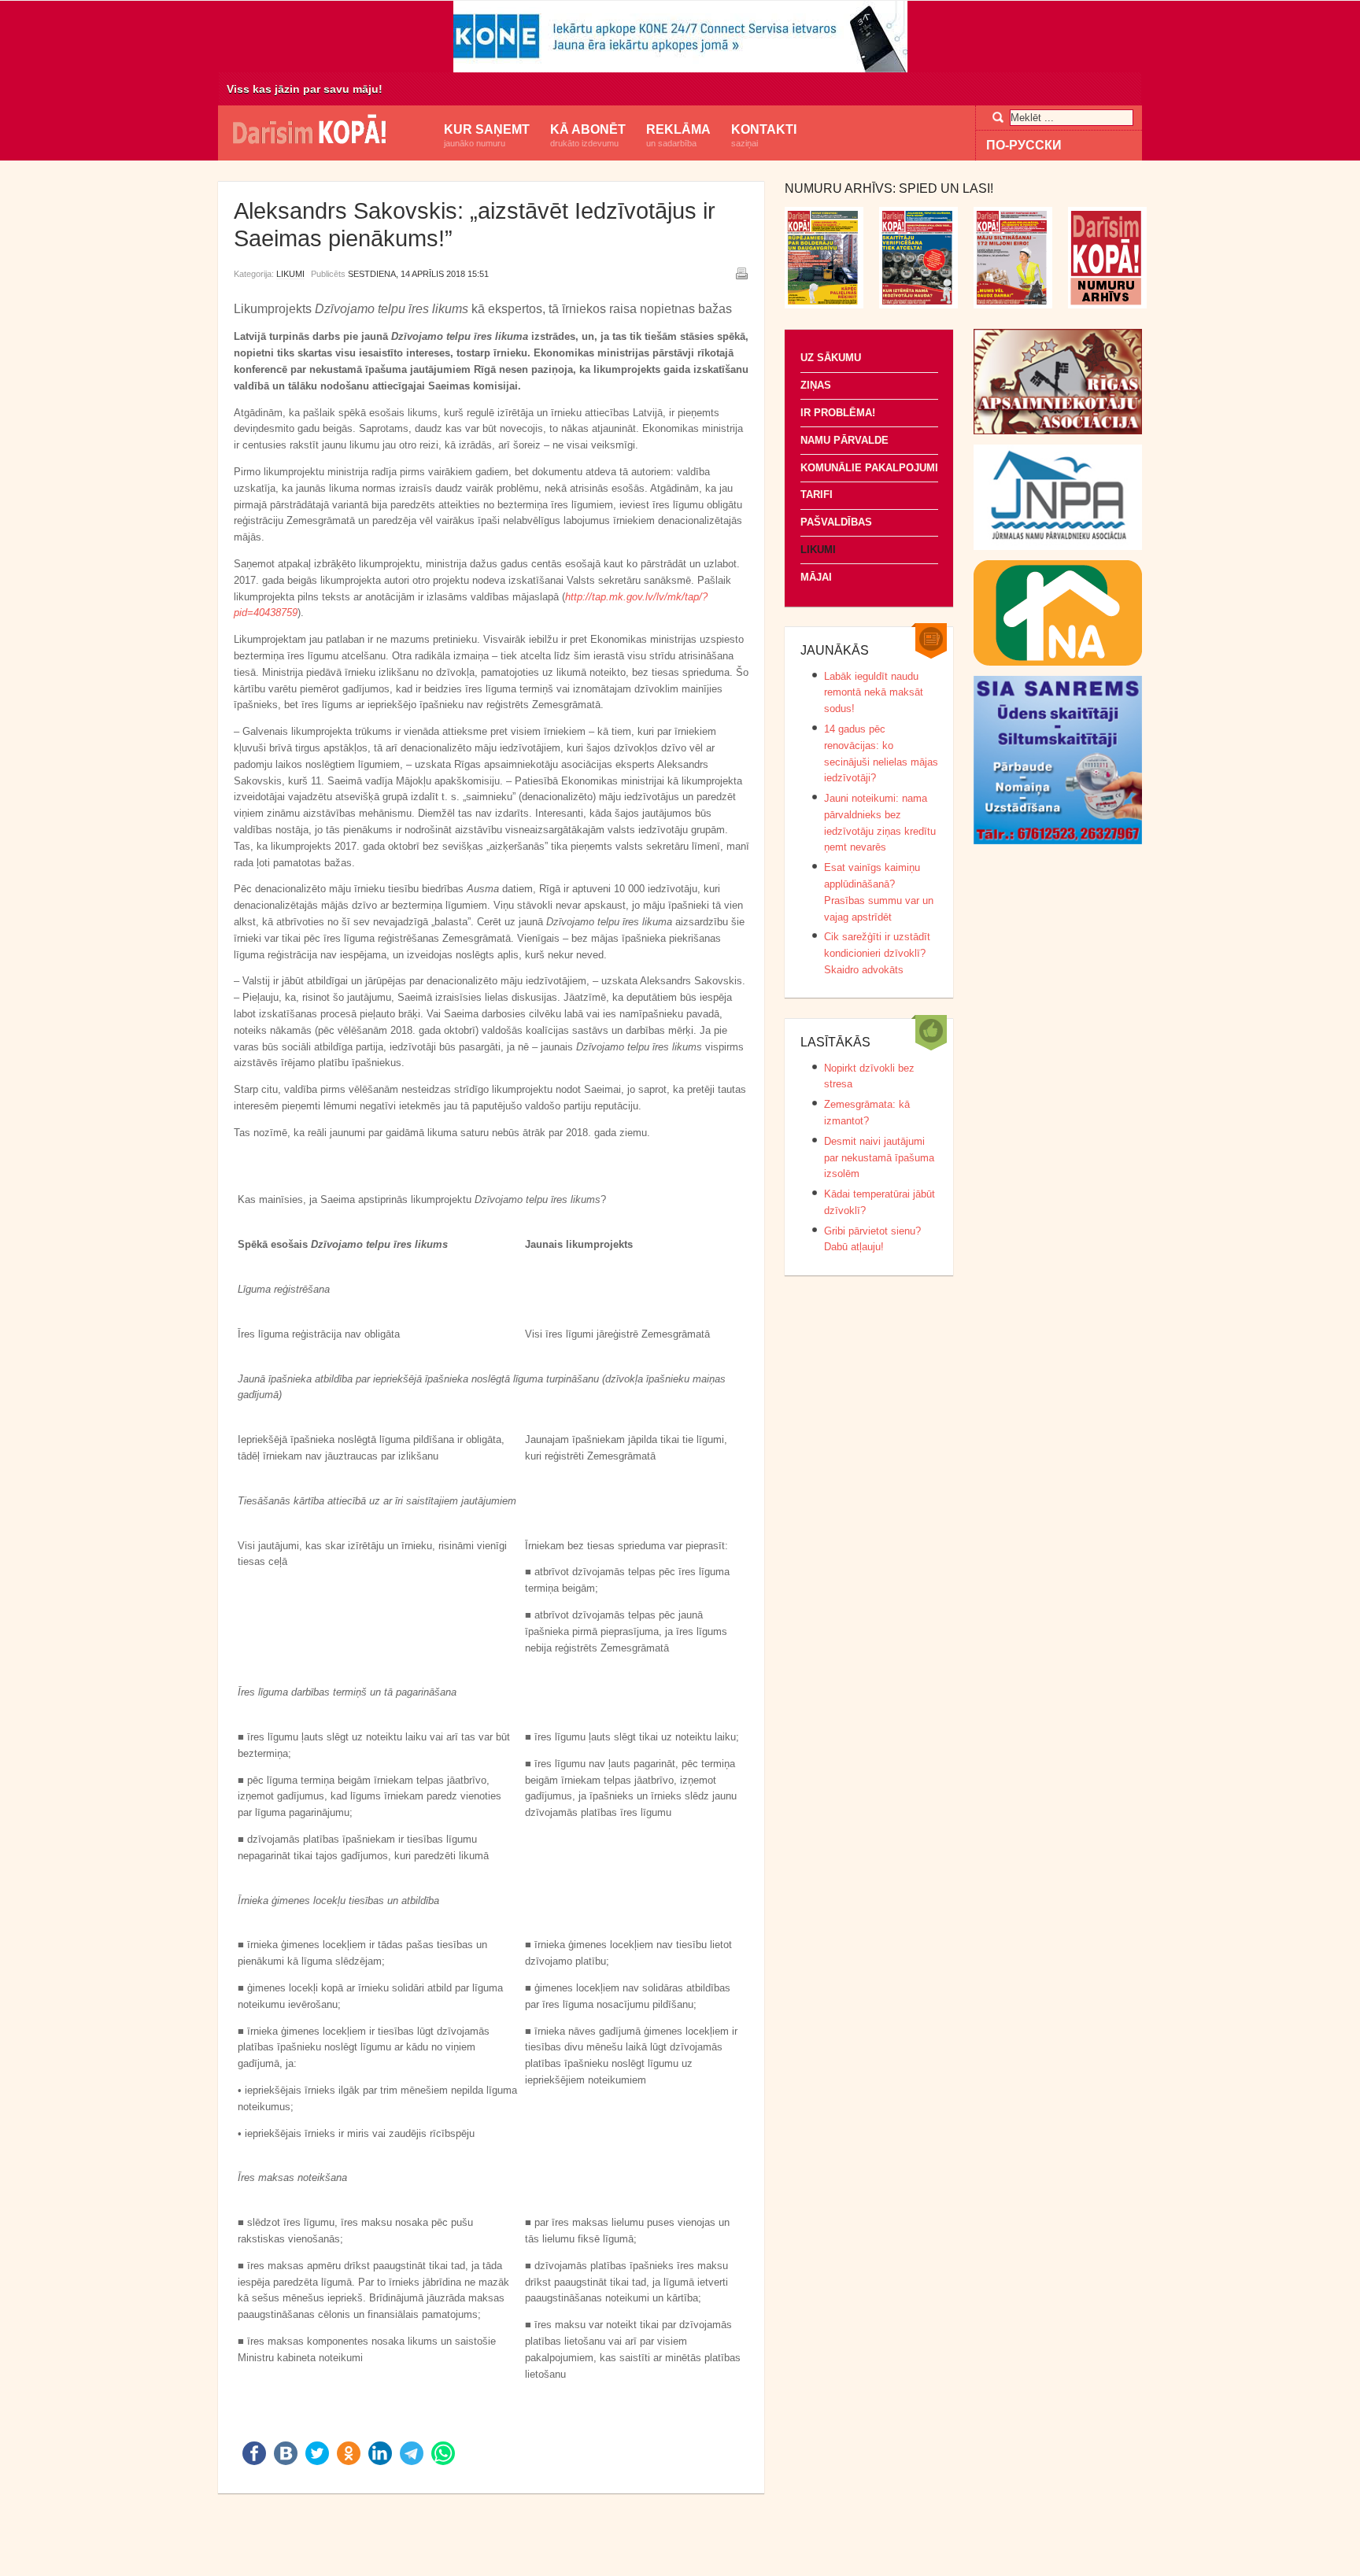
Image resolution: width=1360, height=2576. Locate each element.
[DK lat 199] (824, 305)
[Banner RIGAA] (1058, 431)
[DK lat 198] (918, 305)
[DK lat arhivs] (1107, 305)
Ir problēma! (838, 413)
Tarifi (817, 495)
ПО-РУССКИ (1024, 145)
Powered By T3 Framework (680, 2544)
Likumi (290, 274)
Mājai (816, 577)
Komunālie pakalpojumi (869, 468)
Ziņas (816, 385)
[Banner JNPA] (1058, 546)
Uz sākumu (831, 358)
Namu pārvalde (844, 440)
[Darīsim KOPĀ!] (326, 131)
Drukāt (741, 273)
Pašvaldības (836, 522)
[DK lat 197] (1013, 305)
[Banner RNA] (1058, 662)
